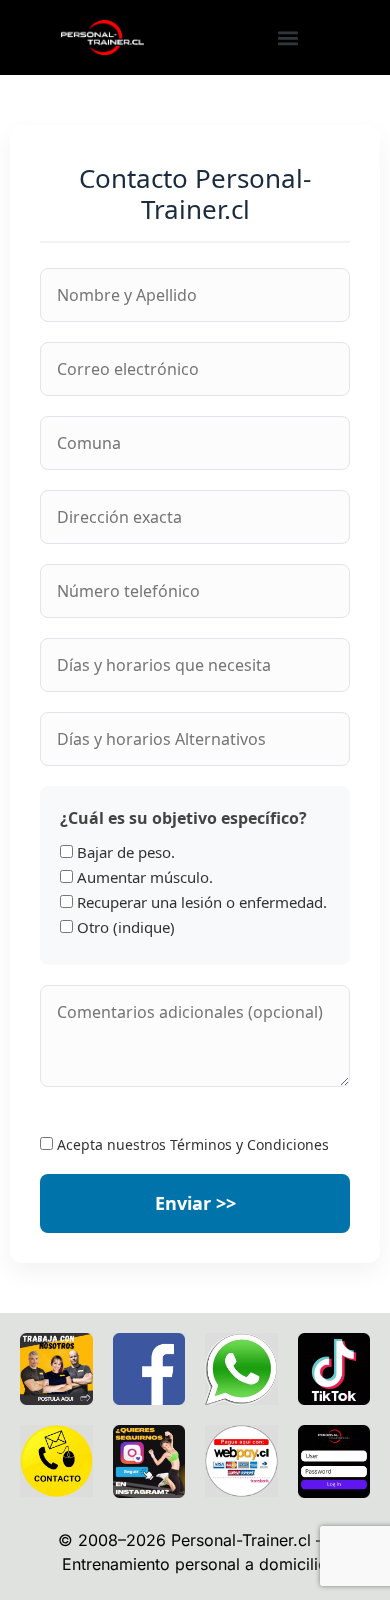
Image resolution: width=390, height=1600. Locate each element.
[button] (287, 37)
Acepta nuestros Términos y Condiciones (191, 1144)
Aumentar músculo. (143, 877)
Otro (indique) (124, 927)
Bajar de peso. (124, 852)
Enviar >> (195, 1203)
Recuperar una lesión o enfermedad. (200, 902)
